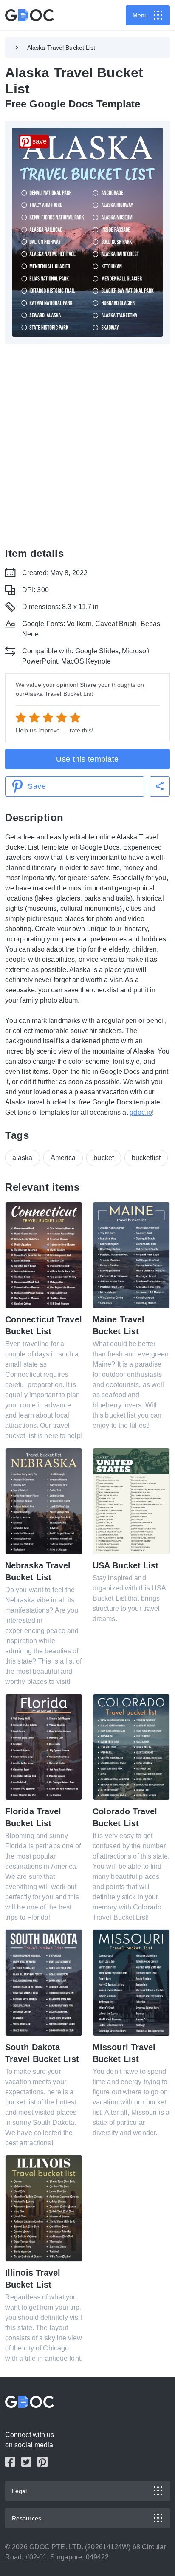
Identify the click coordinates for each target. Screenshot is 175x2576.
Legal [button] (20, 2491)
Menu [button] (140, 15)
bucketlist (146, 1158)
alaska (23, 1158)
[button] (160, 786)
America (63, 1158)
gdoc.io (141, 1112)
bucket (104, 1158)
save (40, 141)
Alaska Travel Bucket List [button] (61, 48)
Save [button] (37, 786)
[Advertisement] (87, 445)
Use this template (87, 759)
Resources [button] (27, 2518)
